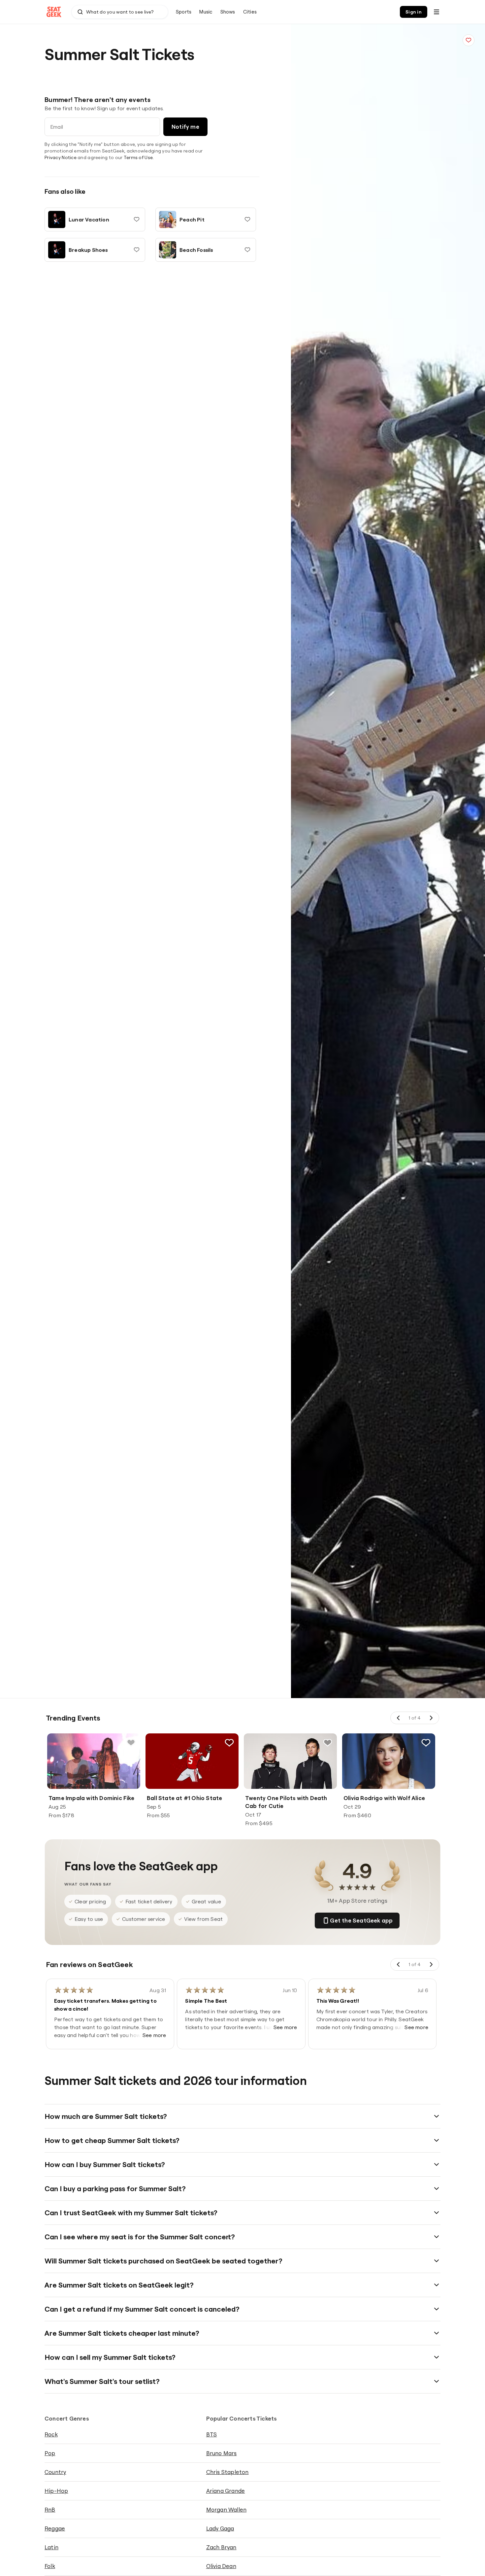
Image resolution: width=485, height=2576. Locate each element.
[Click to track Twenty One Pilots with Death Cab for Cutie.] (328, 1743)
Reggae (55, 2528)
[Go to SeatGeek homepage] (54, 12)
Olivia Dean (221, 2566)
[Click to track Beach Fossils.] (247, 250)
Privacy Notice (61, 157)
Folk (50, 2566)
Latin (51, 2547)
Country (55, 2472)
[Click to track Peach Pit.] (247, 219)
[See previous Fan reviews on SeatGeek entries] (399, 1964)
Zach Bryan (221, 2547)
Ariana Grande (226, 2491)
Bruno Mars (222, 2453)
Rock (51, 2434)
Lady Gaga (220, 2528)
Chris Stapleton (227, 2472)
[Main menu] (436, 12)
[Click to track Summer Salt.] (469, 40)
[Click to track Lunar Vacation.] (137, 219)
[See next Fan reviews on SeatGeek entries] (431, 1964)
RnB (50, 2509)
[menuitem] (184, 12)
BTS (212, 2434)
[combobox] (120, 12)
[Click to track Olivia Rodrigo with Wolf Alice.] (426, 1743)
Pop (50, 2453)
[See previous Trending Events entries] (399, 1718)
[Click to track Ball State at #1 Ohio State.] (229, 1743)
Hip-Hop (56, 2491)
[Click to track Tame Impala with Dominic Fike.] (131, 1743)
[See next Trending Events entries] (431, 1718)
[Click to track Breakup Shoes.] (137, 250)
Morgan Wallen (226, 2509)
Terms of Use (138, 157)
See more (154, 2035)
